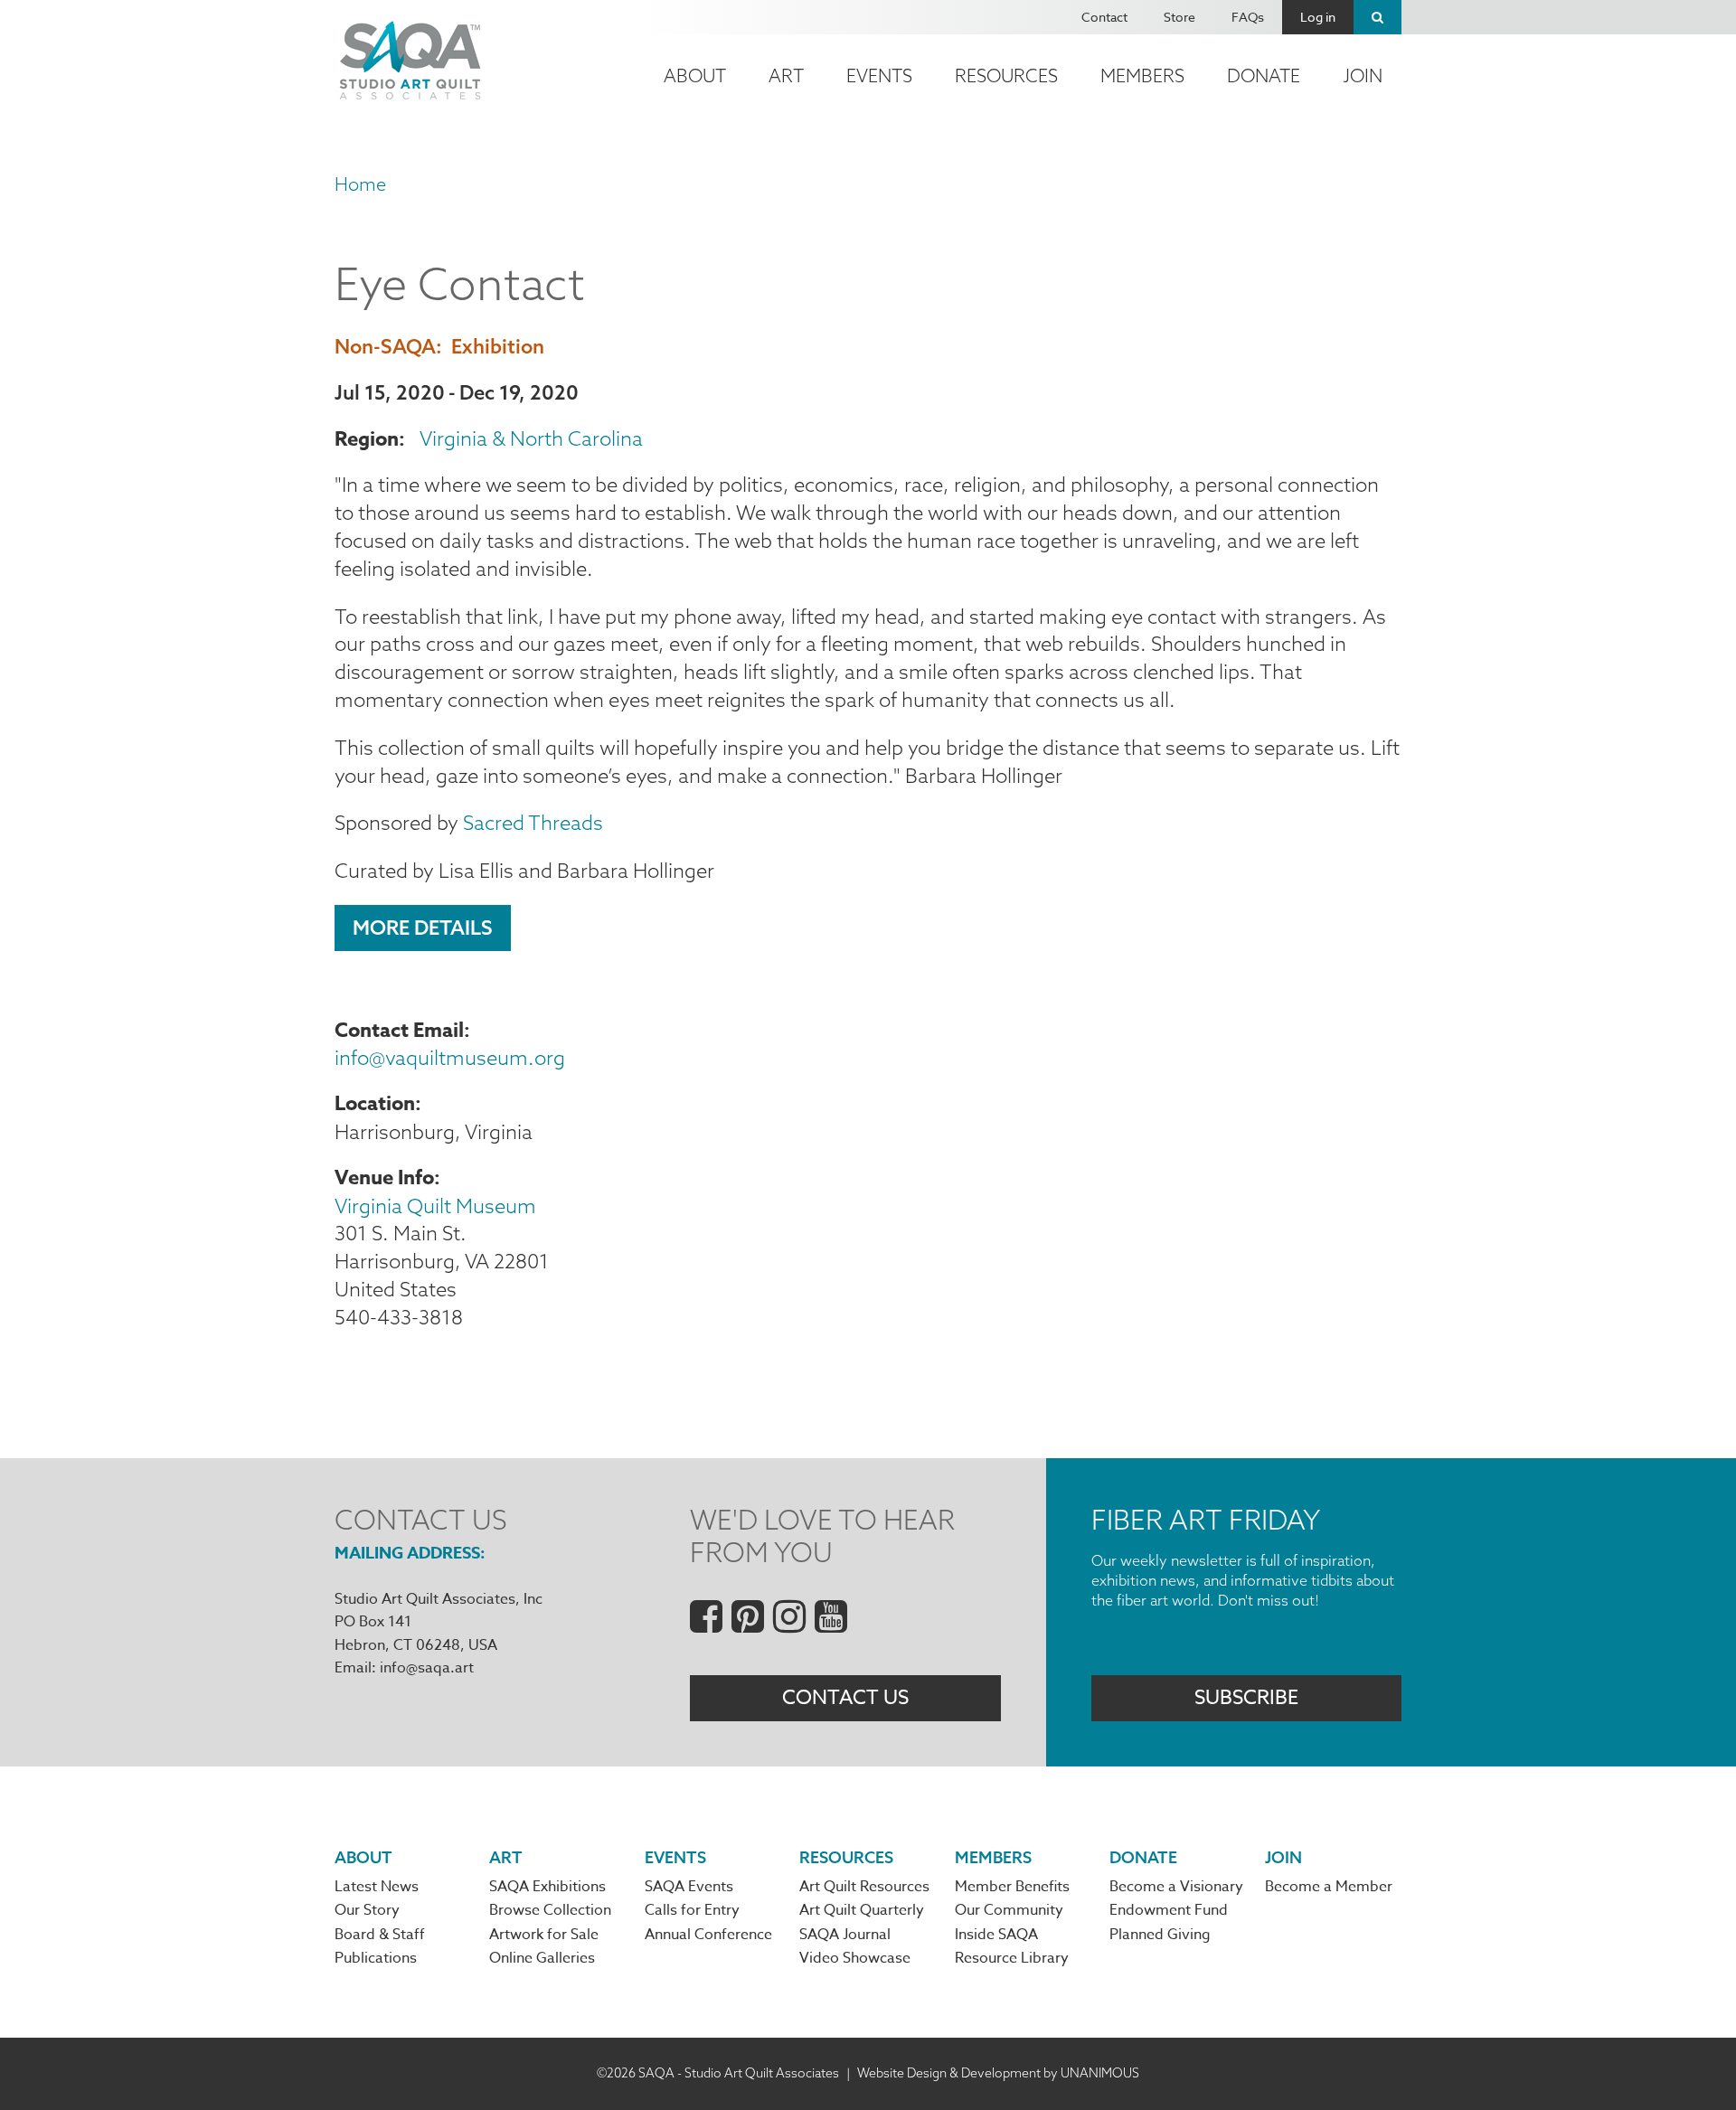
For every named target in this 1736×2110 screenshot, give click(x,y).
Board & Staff (380, 1935)
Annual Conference (708, 1935)
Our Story (367, 1910)
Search (1377, 17)
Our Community (1009, 1910)
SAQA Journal (845, 1935)
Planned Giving (1160, 1935)
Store (1179, 17)
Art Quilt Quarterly (862, 1910)
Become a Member (1329, 1887)
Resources (1006, 75)
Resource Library (1012, 1958)
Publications (376, 1958)
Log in (1318, 17)
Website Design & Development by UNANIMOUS (998, 2073)
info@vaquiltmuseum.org (450, 1058)
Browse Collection (550, 1910)
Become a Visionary (1176, 1887)
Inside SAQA (996, 1935)
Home (360, 184)
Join (1363, 75)
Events (879, 75)
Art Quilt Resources (864, 1887)
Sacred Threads (531, 823)
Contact (1104, 17)
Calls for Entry (692, 1910)
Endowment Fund (1169, 1910)
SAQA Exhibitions (547, 1887)
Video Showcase (855, 1958)
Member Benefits (1012, 1887)
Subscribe (1246, 1698)
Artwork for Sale (544, 1935)
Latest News (377, 1887)
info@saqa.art (427, 1668)
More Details (423, 928)
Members (1142, 75)
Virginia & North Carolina (531, 438)
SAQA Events (689, 1887)
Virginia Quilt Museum (435, 1206)
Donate (1264, 75)
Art (786, 75)
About (695, 75)
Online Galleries (542, 1958)
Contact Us (845, 1698)
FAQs (1248, 17)
